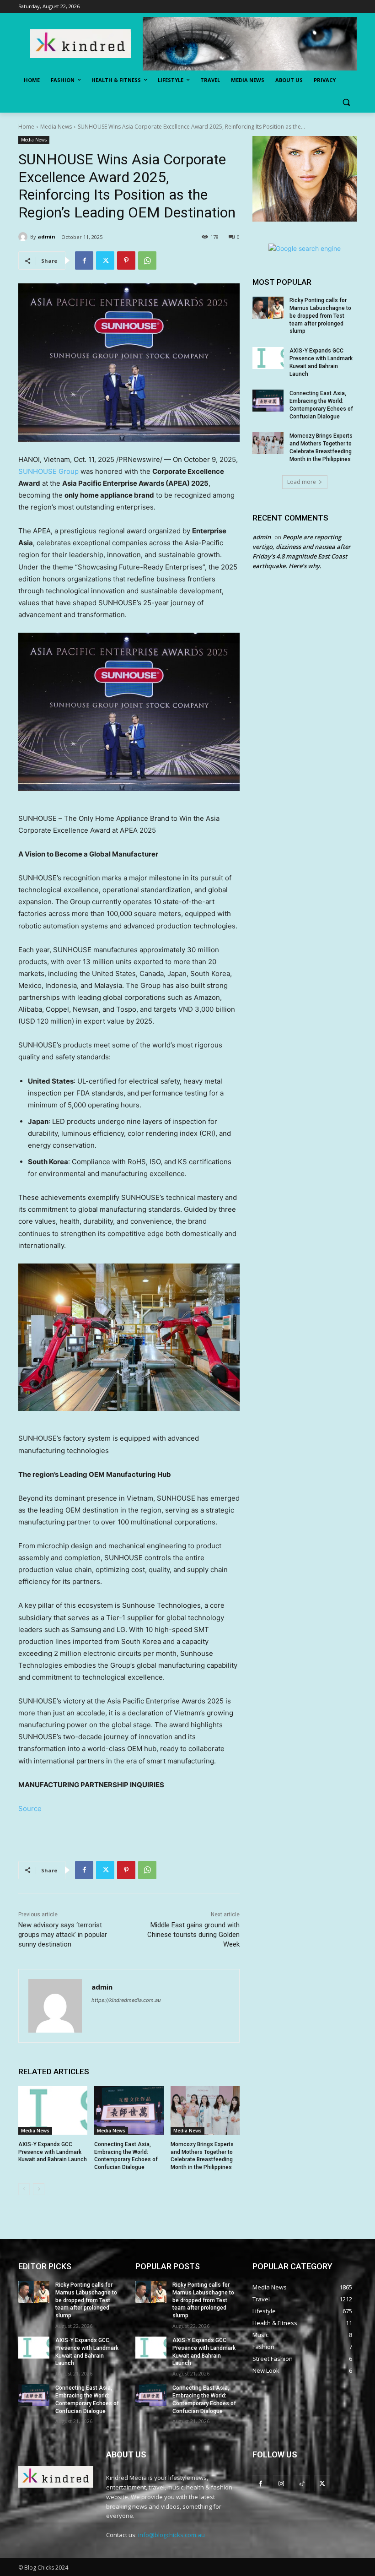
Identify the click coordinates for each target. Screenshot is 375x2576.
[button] (346, 102)
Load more (302, 482)
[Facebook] (84, 260)
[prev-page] (24, 2189)
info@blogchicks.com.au (171, 2535)
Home (26, 127)
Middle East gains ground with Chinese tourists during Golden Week (193, 1935)
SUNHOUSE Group (48, 471)
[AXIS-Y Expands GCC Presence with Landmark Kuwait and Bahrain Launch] (53, 2110)
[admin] (24, 237)
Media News (56, 127)
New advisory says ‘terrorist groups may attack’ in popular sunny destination (63, 1935)
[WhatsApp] (147, 260)
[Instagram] (281, 2483)
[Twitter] (105, 260)
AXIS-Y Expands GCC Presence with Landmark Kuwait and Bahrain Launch (53, 2152)
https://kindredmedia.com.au (126, 2000)
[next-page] (39, 2189)
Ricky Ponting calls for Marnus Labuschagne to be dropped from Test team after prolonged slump (320, 316)
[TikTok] (302, 2483)
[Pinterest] (126, 260)
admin (46, 236)
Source (30, 1809)
